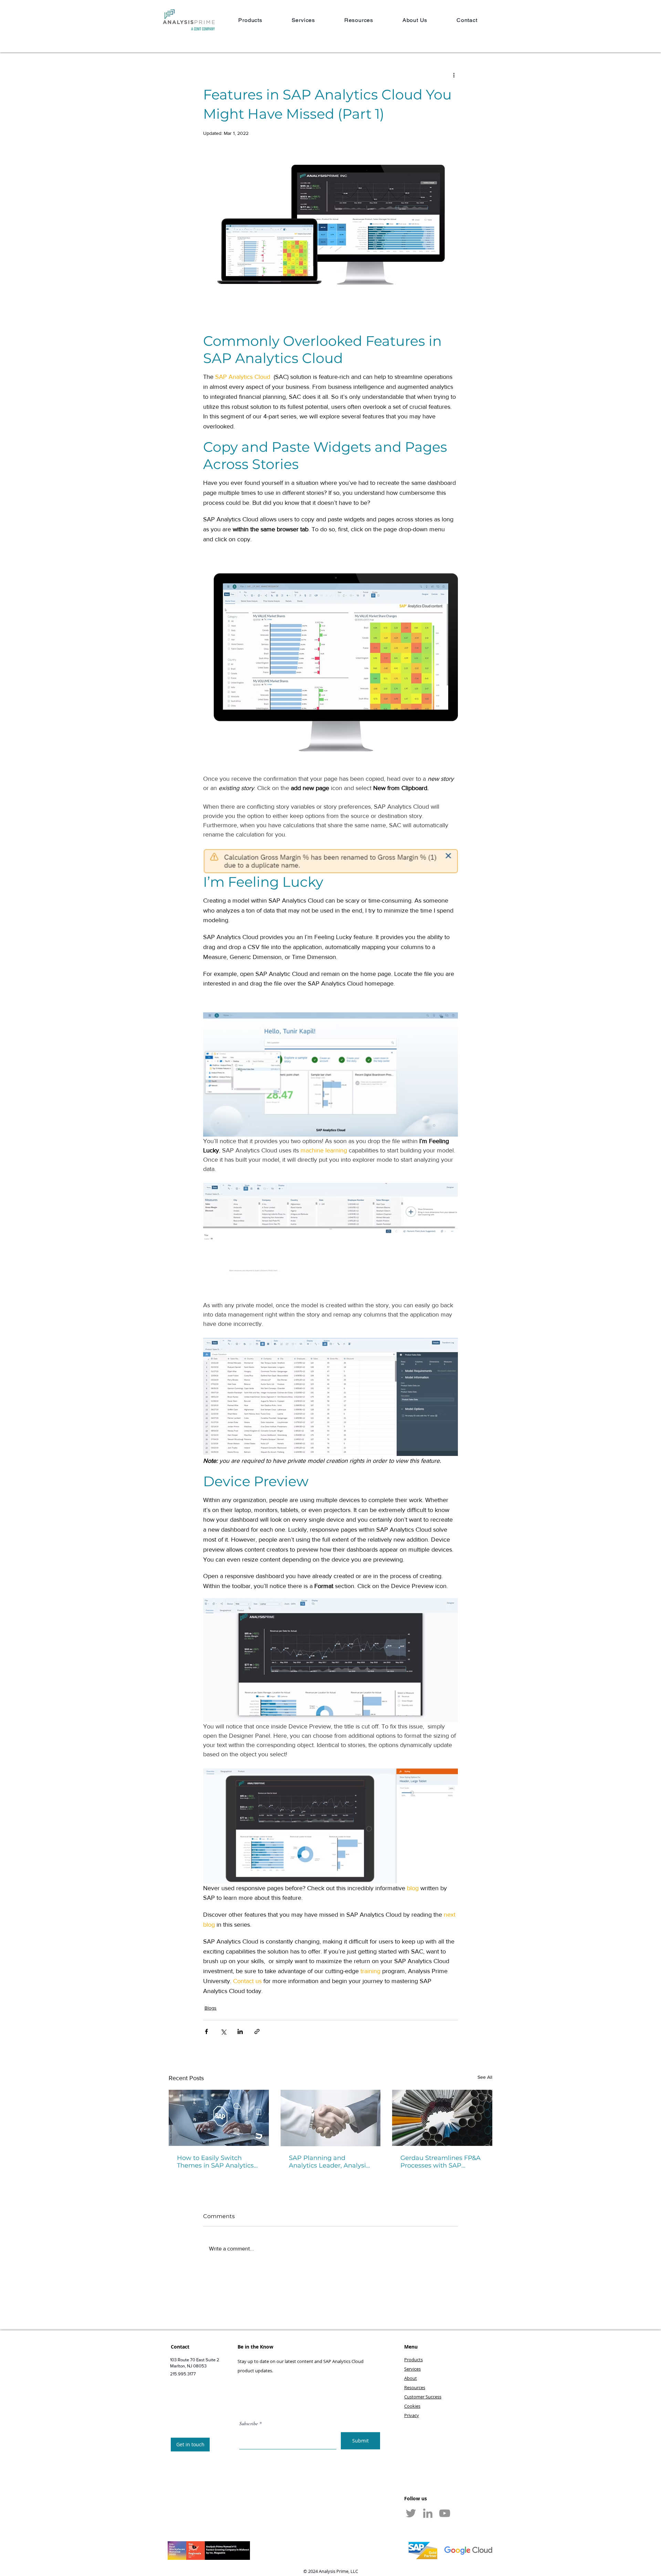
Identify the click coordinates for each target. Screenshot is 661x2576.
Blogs (211, 2008)
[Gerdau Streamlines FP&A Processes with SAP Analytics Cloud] (442, 2118)
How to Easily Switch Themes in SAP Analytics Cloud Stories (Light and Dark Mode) (215, 2162)
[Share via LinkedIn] (240, 2031)
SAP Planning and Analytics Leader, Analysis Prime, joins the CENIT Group (329, 2162)
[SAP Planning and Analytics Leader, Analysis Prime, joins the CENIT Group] (331, 2118)
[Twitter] (411, 2513)
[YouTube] (445, 2513)
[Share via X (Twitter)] (223, 2031)
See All (485, 2077)
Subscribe (249, 2424)
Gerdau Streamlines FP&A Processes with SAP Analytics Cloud (440, 2162)
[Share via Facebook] (206, 2031)
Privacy (412, 2415)
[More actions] (454, 75)
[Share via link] (257, 2031)
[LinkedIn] (428, 2513)
